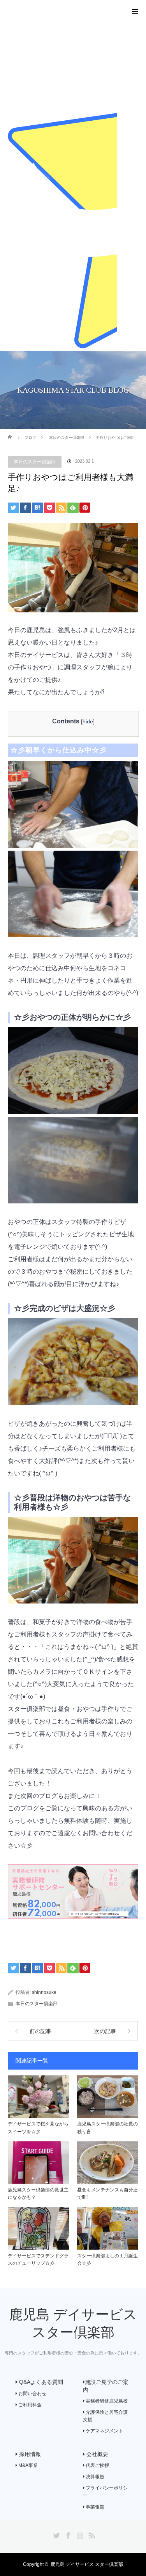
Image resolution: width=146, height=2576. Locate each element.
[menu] (135, 11)
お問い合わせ (32, 2394)
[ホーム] (10, 432)
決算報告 (94, 2477)
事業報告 (94, 2507)
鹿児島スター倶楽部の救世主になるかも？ (38, 2194)
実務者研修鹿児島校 (106, 2401)
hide (88, 721)
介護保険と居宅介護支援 (105, 2416)
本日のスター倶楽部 (35, 462)
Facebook (67, 2534)
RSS (91, 2534)
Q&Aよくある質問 (40, 2382)
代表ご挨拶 (97, 2465)
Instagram (79, 2534)
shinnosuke (44, 1992)
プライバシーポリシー (105, 2492)
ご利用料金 (29, 2405)
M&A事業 (27, 2465)
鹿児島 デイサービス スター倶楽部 (87, 2564)
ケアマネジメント (104, 2431)
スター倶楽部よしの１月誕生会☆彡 (107, 2260)
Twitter (56, 2534)
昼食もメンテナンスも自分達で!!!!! (107, 2194)
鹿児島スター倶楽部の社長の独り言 (107, 2128)
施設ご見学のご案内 (106, 2386)
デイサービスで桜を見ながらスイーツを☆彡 (38, 2128)
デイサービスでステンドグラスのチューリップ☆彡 (38, 2260)
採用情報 (29, 2454)
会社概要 (97, 2454)
